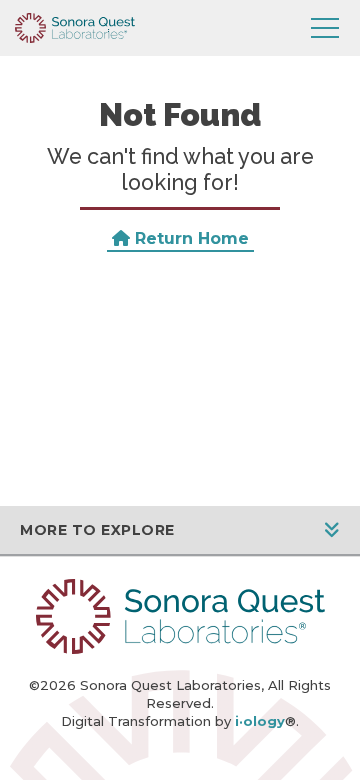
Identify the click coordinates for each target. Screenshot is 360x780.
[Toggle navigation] (325, 28)
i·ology (260, 721)
